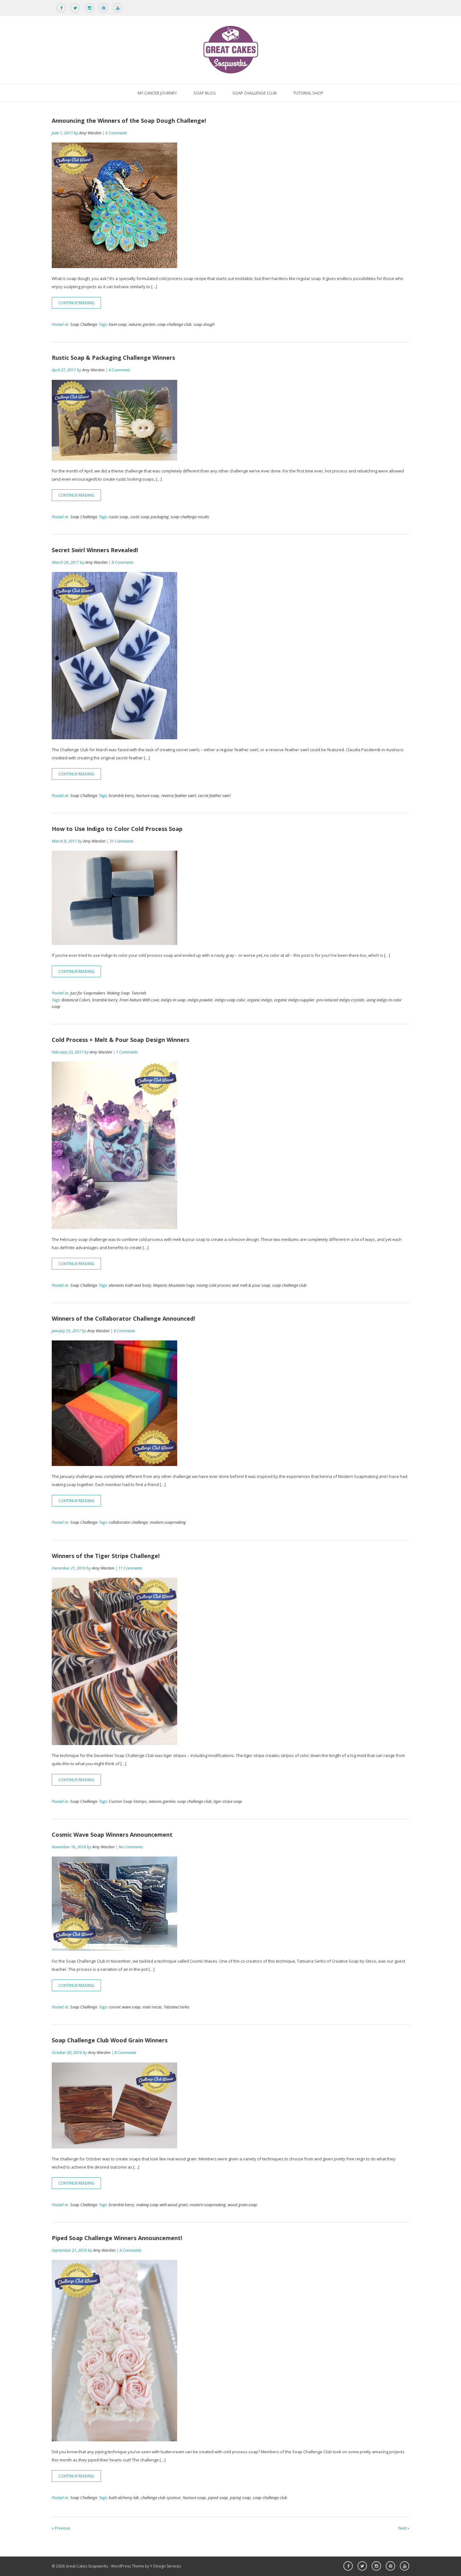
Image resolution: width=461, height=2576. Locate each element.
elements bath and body (130, 1285)
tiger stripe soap (228, 1801)
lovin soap (118, 324)
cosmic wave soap (125, 2007)
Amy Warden (90, 133)
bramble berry (122, 795)
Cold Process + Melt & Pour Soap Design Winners (120, 1040)
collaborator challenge (128, 1522)
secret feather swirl (214, 795)
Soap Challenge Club (254, 93)
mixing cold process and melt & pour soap (233, 1285)
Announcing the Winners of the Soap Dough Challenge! (129, 121)
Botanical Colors (76, 1000)
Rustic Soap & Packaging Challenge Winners (113, 358)
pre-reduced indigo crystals (340, 1000)
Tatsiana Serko (176, 2007)
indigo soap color (230, 1000)
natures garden (142, 324)
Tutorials (139, 993)
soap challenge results (190, 517)
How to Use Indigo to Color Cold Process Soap (117, 829)
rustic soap (119, 517)
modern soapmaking (168, 1522)
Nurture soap (148, 795)
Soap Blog (205, 93)
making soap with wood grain (162, 2205)
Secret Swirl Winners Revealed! (95, 550)
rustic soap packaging (149, 517)
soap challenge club (174, 324)
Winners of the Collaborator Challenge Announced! (123, 1318)
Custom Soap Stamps (128, 1801)
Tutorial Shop (308, 93)
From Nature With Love (139, 1000)
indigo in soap (173, 1000)
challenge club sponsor (161, 2498)
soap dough (204, 324)
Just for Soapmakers (88, 993)
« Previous (61, 2528)
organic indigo (260, 1000)
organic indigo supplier (294, 1000)
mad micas (152, 2007)
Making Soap (118, 993)
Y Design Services (166, 2566)
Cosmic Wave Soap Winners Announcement (112, 1835)
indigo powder (200, 1000)
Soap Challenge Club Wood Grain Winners (110, 2040)
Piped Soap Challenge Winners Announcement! (117, 2238)
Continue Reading (76, 303)
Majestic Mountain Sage (174, 1285)
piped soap (218, 2498)
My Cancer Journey (157, 93)
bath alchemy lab (124, 2498)
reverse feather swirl (179, 795)
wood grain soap (242, 2205)
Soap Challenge (84, 324)
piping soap (240, 2498)
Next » (404, 2528)
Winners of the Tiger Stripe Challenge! (106, 1556)
